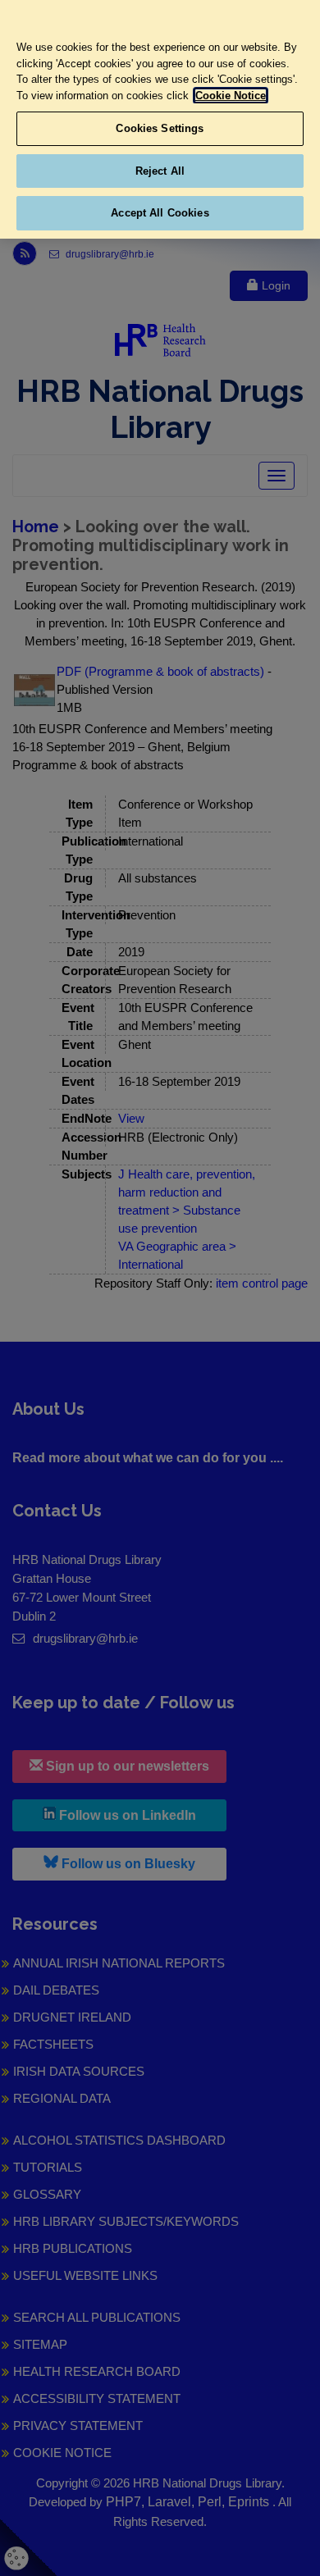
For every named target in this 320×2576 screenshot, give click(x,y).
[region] (160, 119)
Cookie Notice (231, 96)
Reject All (160, 171)
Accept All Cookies (160, 213)
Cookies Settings (160, 128)
